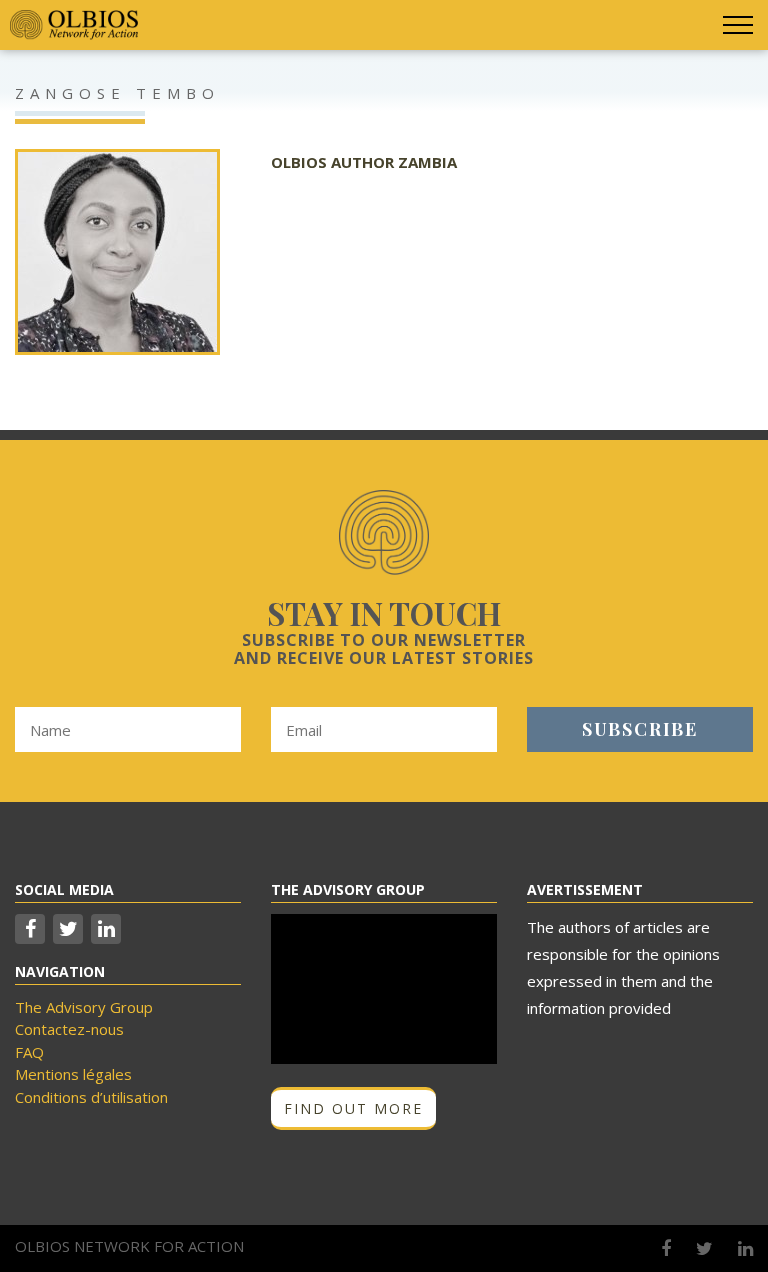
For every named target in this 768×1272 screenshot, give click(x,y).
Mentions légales (73, 1074)
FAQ (29, 1052)
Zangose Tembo (117, 93)
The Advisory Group (84, 1007)
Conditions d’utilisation (91, 1097)
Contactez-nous (69, 1029)
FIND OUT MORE (353, 1108)
